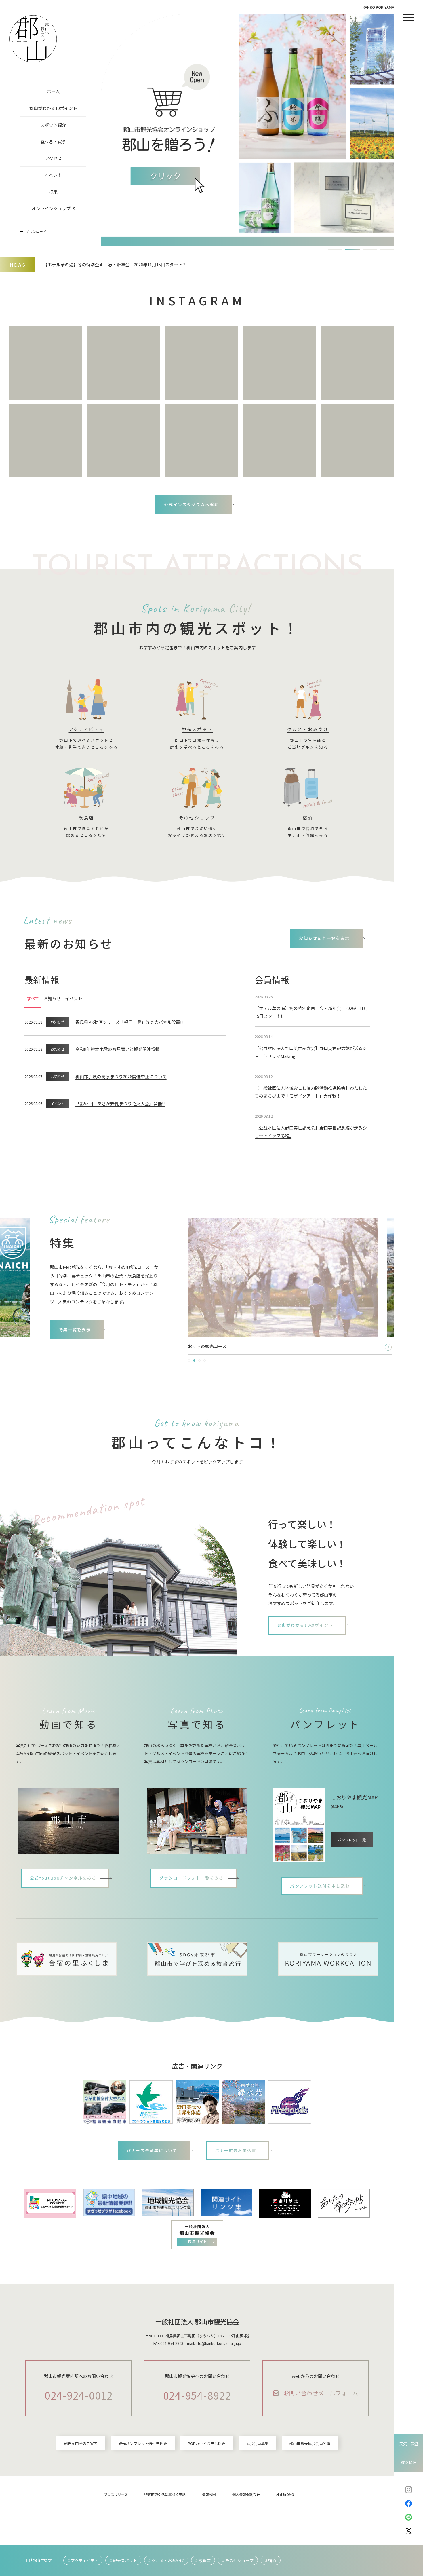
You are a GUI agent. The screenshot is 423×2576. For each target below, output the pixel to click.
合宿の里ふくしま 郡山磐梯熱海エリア (225, 1346)
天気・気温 (409, 2444)
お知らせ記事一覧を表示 (324, 938)
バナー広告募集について (152, 2150)
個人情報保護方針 (246, 2494)
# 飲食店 (203, 2560)
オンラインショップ (51, 208)
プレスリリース (116, 2494)
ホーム (53, 91)
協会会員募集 (257, 2443)
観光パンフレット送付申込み (143, 2443)
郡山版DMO (285, 2494)
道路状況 (409, 2462)
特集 (53, 192)
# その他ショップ (238, 2560)
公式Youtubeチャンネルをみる (63, 1878)
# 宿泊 (271, 2560)
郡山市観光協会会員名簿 (310, 2443)
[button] (335, 249)
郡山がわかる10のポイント (305, 1625)
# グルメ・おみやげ (166, 2560)
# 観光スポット (123, 2560)
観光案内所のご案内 (81, 2443)
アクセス (53, 158)
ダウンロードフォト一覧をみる (192, 1878)
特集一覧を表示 (75, 1330)
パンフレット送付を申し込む (320, 1886)
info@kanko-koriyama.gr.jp (218, 2343)
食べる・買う (53, 142)
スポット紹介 (53, 125)
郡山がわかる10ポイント (53, 108)
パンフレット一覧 (352, 1840)
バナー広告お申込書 (236, 2150)
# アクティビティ (83, 2560)
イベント (53, 175)
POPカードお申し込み (207, 2443)
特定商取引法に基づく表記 (165, 2494)
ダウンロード (36, 231)
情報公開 (209, 2494)
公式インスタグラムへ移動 (192, 504)
